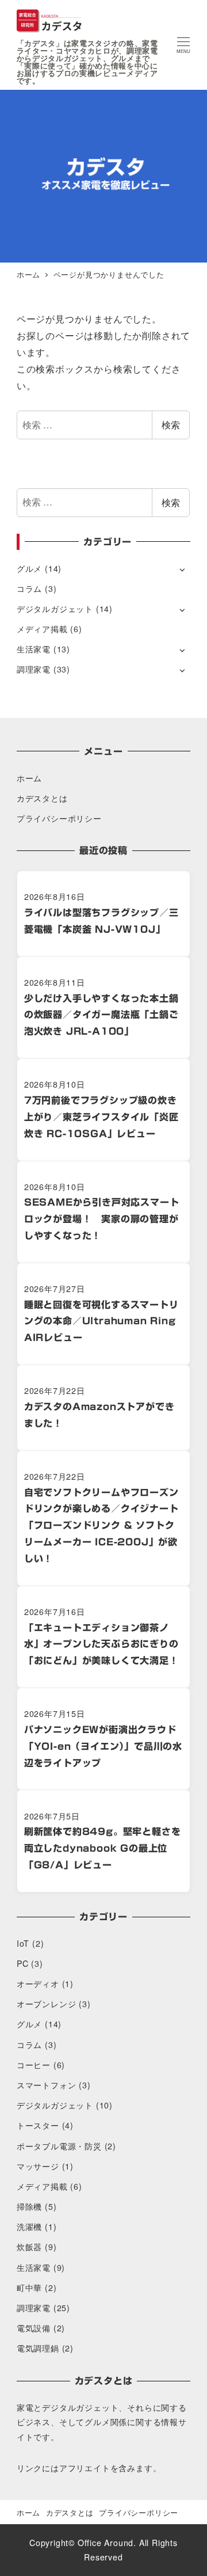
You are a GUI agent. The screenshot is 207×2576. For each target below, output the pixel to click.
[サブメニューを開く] (182, 569)
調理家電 (34, 669)
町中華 (29, 2288)
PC (23, 1963)
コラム (29, 588)
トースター (38, 2125)
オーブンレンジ (47, 2004)
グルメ (29, 568)
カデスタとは (42, 798)
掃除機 (29, 2206)
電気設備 (34, 2328)
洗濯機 (29, 2227)
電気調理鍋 (38, 2348)
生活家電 (34, 649)
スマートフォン (47, 2085)
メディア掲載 (42, 629)
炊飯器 (29, 2247)
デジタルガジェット (55, 609)
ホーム (29, 778)
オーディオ (38, 1984)
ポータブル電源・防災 (59, 2146)
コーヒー (34, 2065)
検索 (171, 425)
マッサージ (38, 2166)
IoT (23, 1943)
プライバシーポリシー (59, 818)
